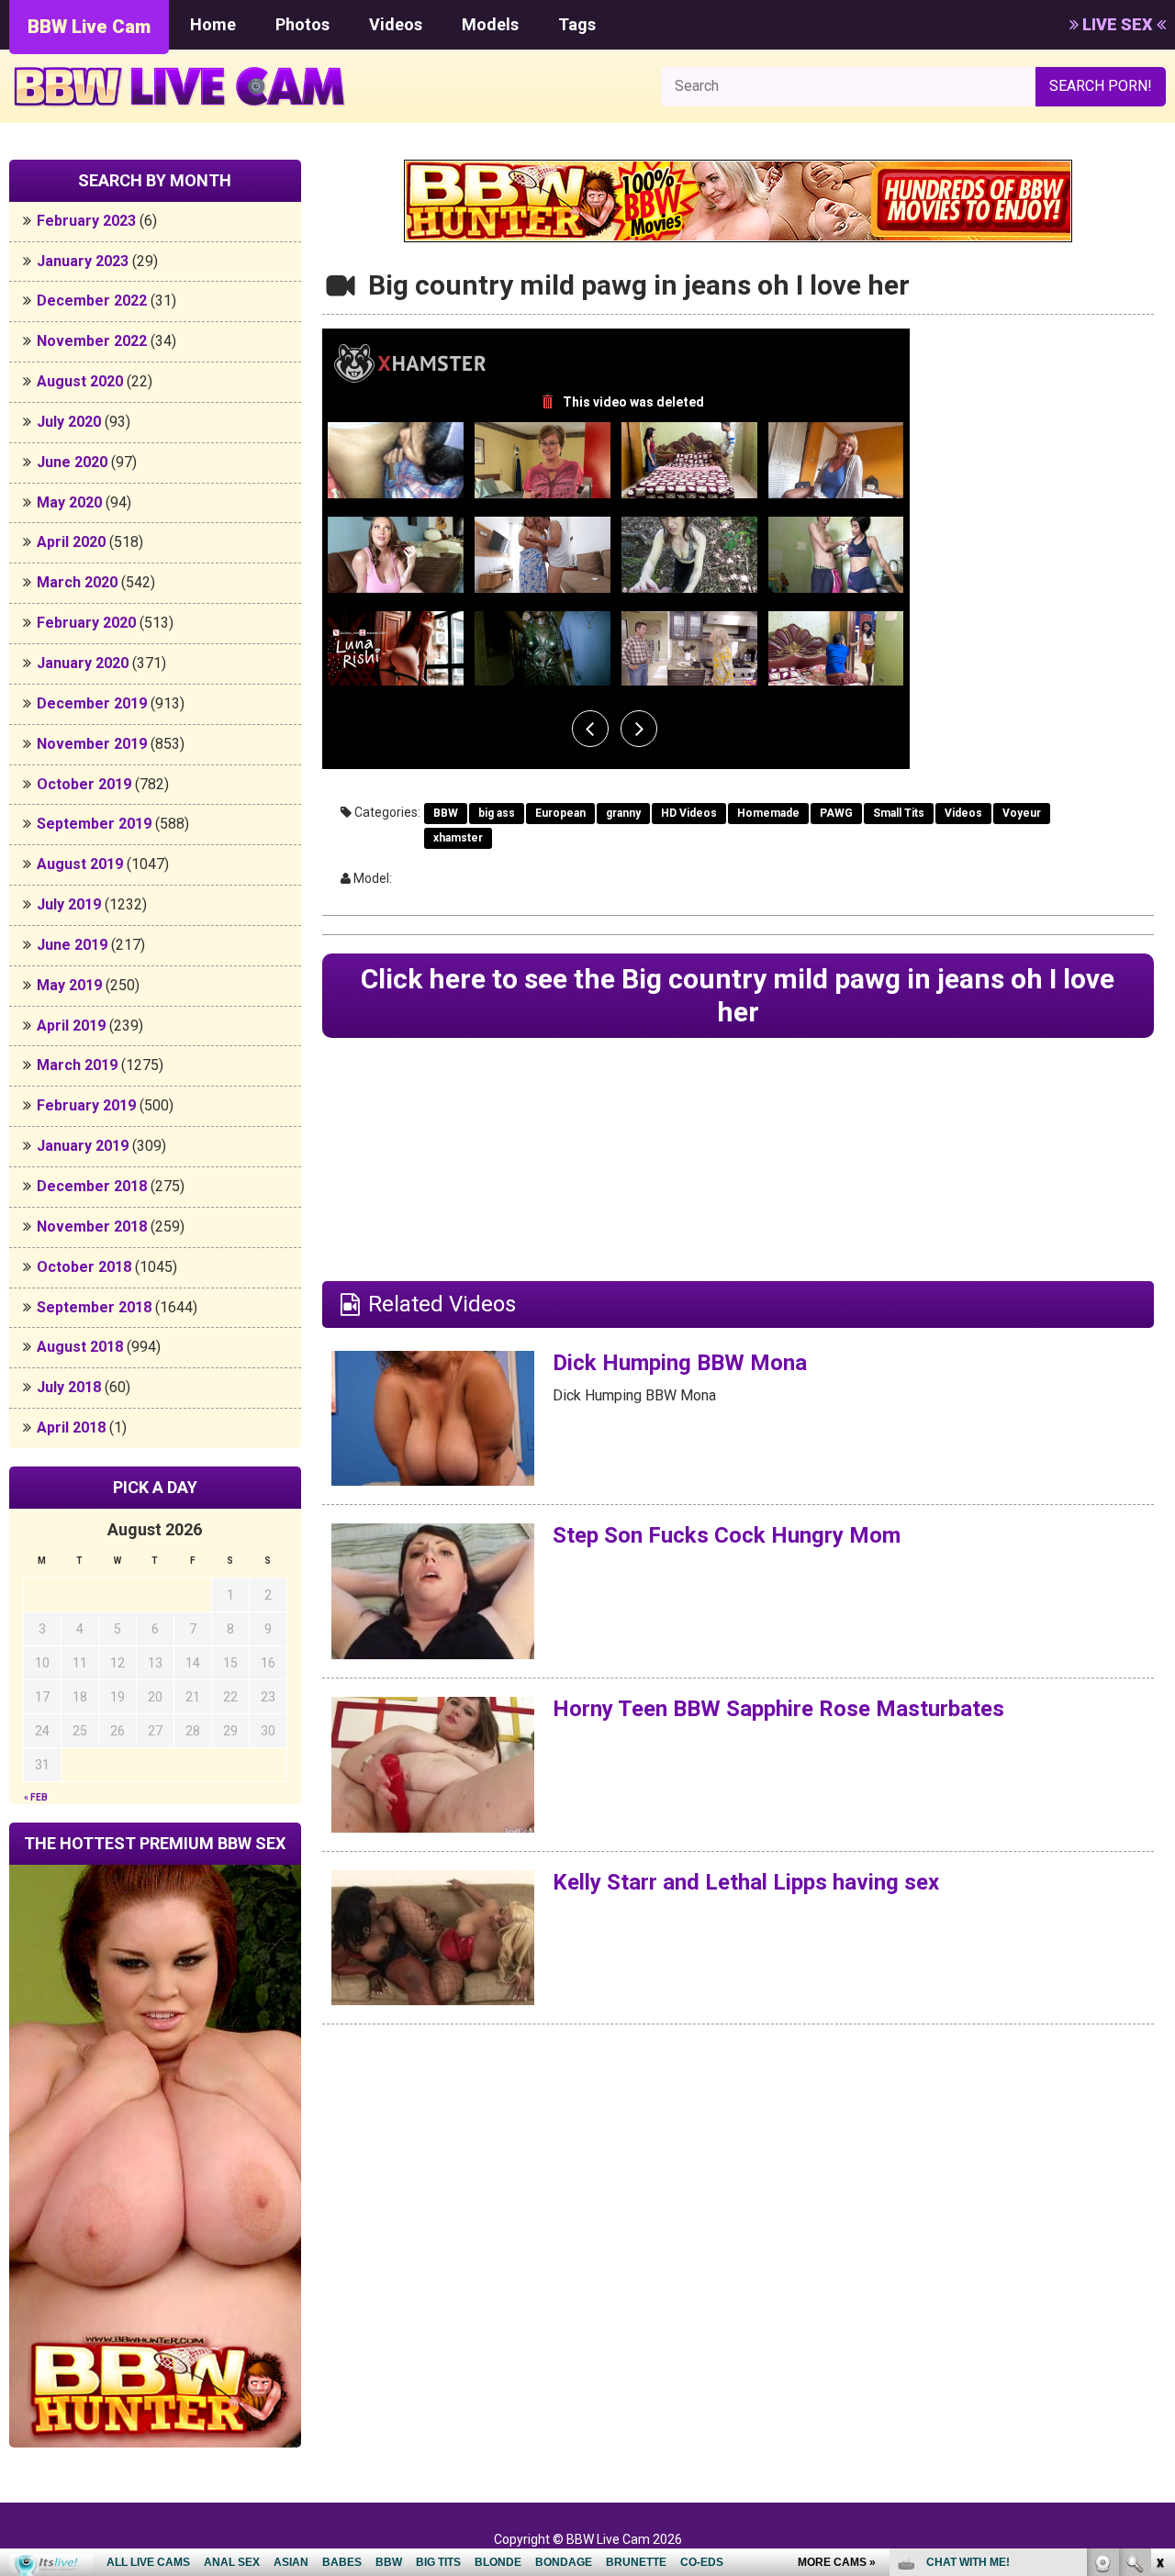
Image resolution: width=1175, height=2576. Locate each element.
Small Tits (899, 813)
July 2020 (69, 422)
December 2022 (92, 301)
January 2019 (83, 1146)
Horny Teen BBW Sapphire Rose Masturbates (778, 1709)
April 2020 (71, 542)
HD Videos (689, 813)
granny (623, 813)
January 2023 (83, 261)
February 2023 (86, 221)
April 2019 (71, 1026)
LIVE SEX (1118, 24)
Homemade (768, 813)
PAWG (836, 813)
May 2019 (69, 985)
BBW (446, 813)
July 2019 (69, 904)
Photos (302, 24)
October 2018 (84, 1267)
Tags (577, 24)
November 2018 (92, 1227)
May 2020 (69, 502)
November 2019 (92, 744)
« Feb (36, 1797)
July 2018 (69, 1387)
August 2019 (80, 864)
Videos (396, 24)
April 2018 (71, 1427)
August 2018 (80, 1347)
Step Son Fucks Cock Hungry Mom (727, 1535)
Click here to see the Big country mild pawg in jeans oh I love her (738, 995)
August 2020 (80, 381)
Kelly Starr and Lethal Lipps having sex (746, 1882)
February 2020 (86, 623)
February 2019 (86, 1105)
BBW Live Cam (89, 27)
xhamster (458, 838)
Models (490, 24)
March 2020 (77, 582)
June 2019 (72, 945)
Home (213, 24)
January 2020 (83, 663)
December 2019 (92, 703)
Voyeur (1022, 813)
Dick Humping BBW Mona (680, 1363)
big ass (497, 813)
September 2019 (94, 824)
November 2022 (92, 341)
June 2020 (72, 462)
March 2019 (77, 1065)
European (560, 813)
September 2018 (94, 1307)
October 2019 (84, 784)
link (1159, 2289)
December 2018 (92, 1186)
